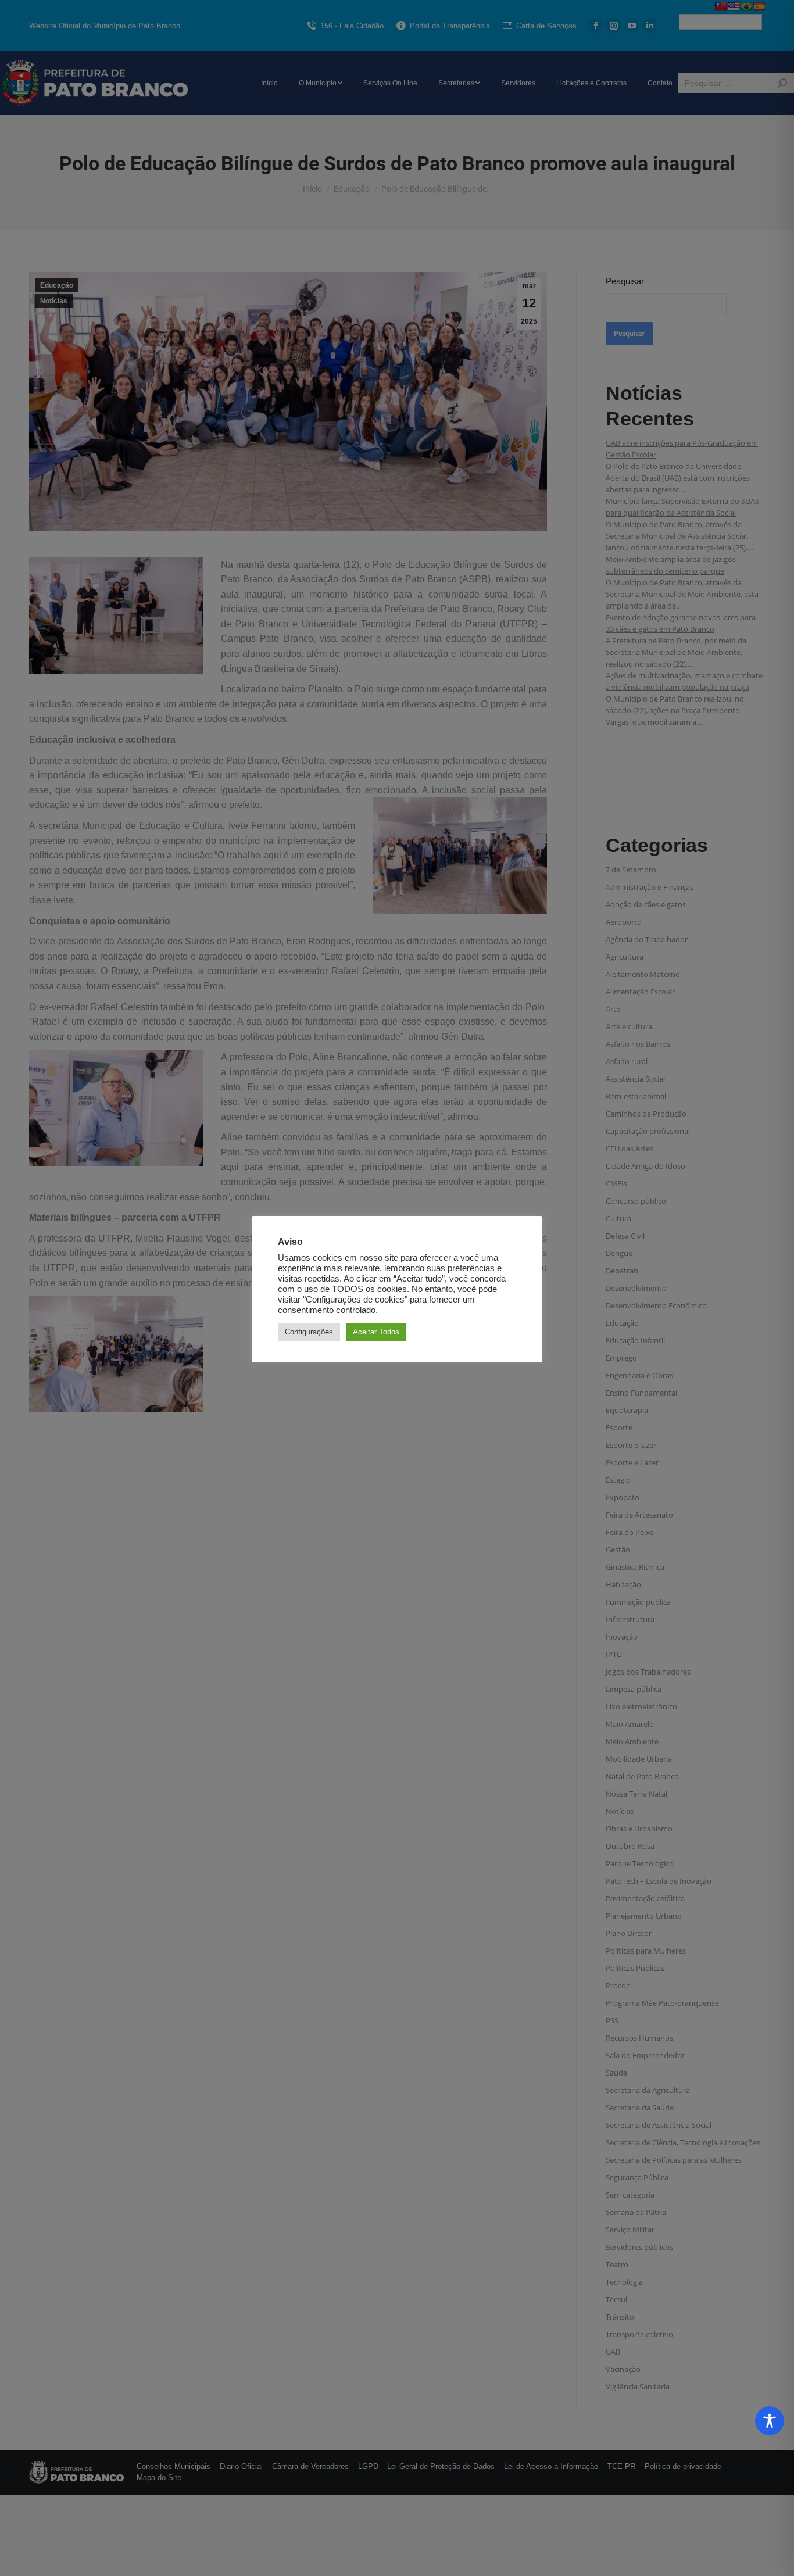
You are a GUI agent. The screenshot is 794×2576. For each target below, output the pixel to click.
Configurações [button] (309, 1332)
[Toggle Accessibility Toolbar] (770, 2421)
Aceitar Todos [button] (376, 1332)
